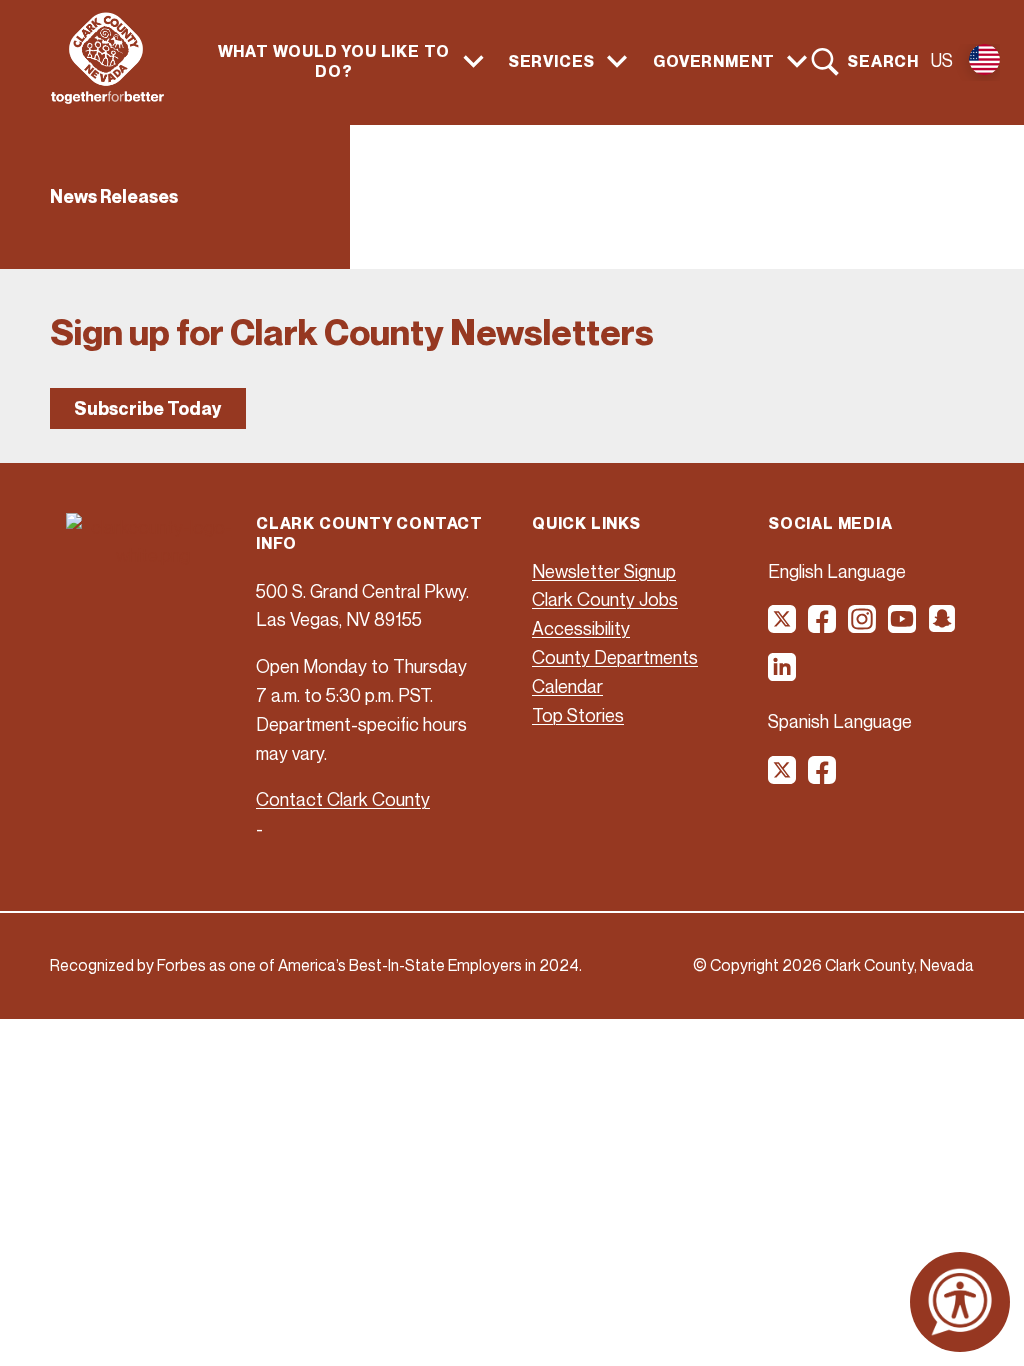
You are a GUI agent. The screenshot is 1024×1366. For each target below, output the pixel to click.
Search (883, 61)
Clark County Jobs (605, 599)
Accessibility (581, 628)
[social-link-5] (943, 626)
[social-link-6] (783, 674)
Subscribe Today (148, 408)
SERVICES (551, 61)
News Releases (114, 196)
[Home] (107, 98)
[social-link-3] (863, 626)
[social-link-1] (783, 626)
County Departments (615, 657)
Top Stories (578, 715)
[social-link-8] (823, 777)
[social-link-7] (783, 777)
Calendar (567, 686)
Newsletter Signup (604, 571)
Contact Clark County (343, 799)
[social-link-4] (903, 626)
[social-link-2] (823, 626)
